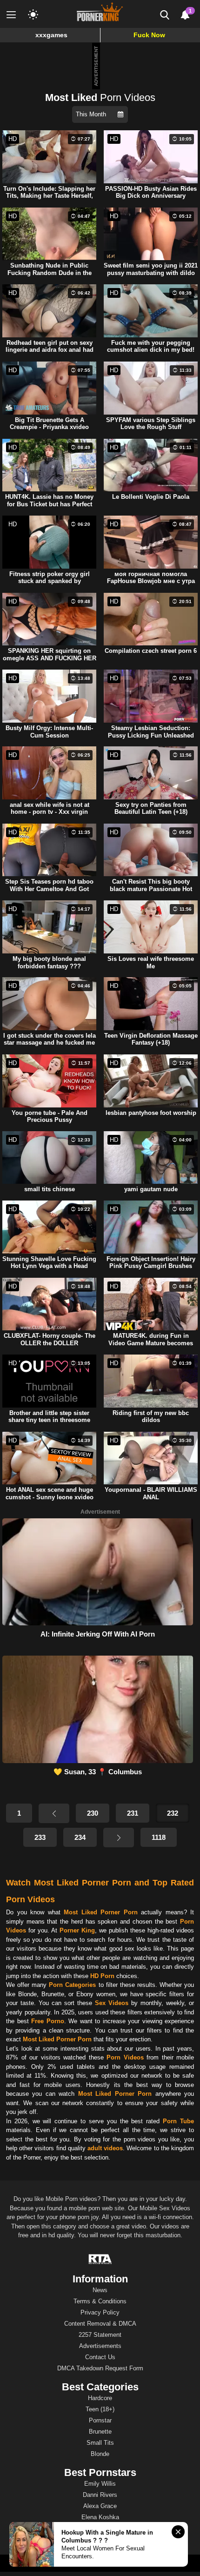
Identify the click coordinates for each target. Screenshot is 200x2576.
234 (80, 1837)
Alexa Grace (100, 2506)
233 (40, 1837)
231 (133, 1813)
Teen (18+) (100, 2409)
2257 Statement (100, 2335)
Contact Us (100, 2357)
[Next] (119, 1838)
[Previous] (54, 1813)
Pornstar (100, 2420)
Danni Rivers (100, 2495)
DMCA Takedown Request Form (100, 2368)
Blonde (100, 2454)
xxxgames (51, 35)
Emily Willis (100, 2484)
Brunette (100, 2432)
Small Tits (100, 2443)
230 (93, 1813)
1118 (159, 1837)
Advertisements (100, 2346)
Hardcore (100, 2398)
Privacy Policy (100, 2312)
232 (173, 1813)
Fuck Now (149, 35)
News (100, 2290)
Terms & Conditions (100, 2301)
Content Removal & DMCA (100, 2324)
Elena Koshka (100, 2517)
